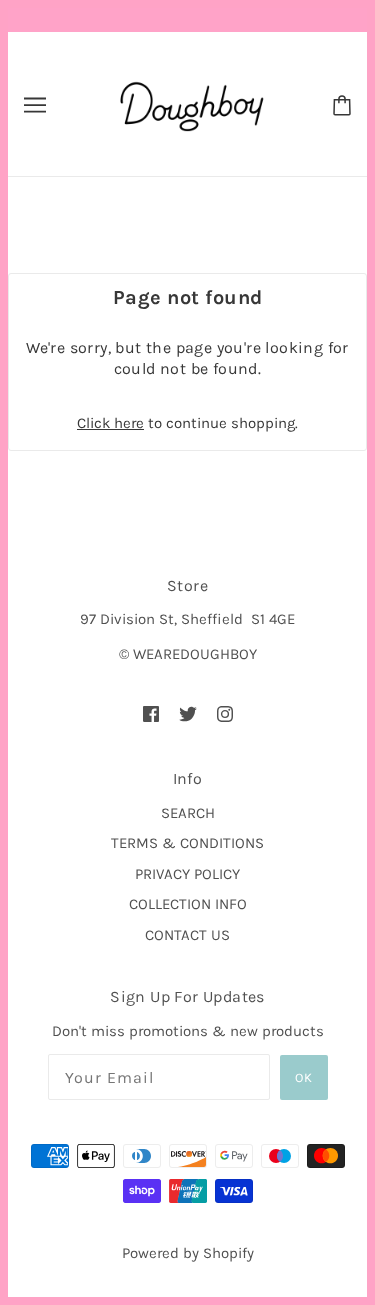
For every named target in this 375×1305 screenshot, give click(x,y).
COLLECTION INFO (188, 904)
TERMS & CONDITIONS (187, 843)
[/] (189, 103)
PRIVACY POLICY (187, 874)
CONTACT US (187, 935)
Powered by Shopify (188, 1253)
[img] (151, 713)
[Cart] (342, 103)
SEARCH (188, 813)
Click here (110, 423)
